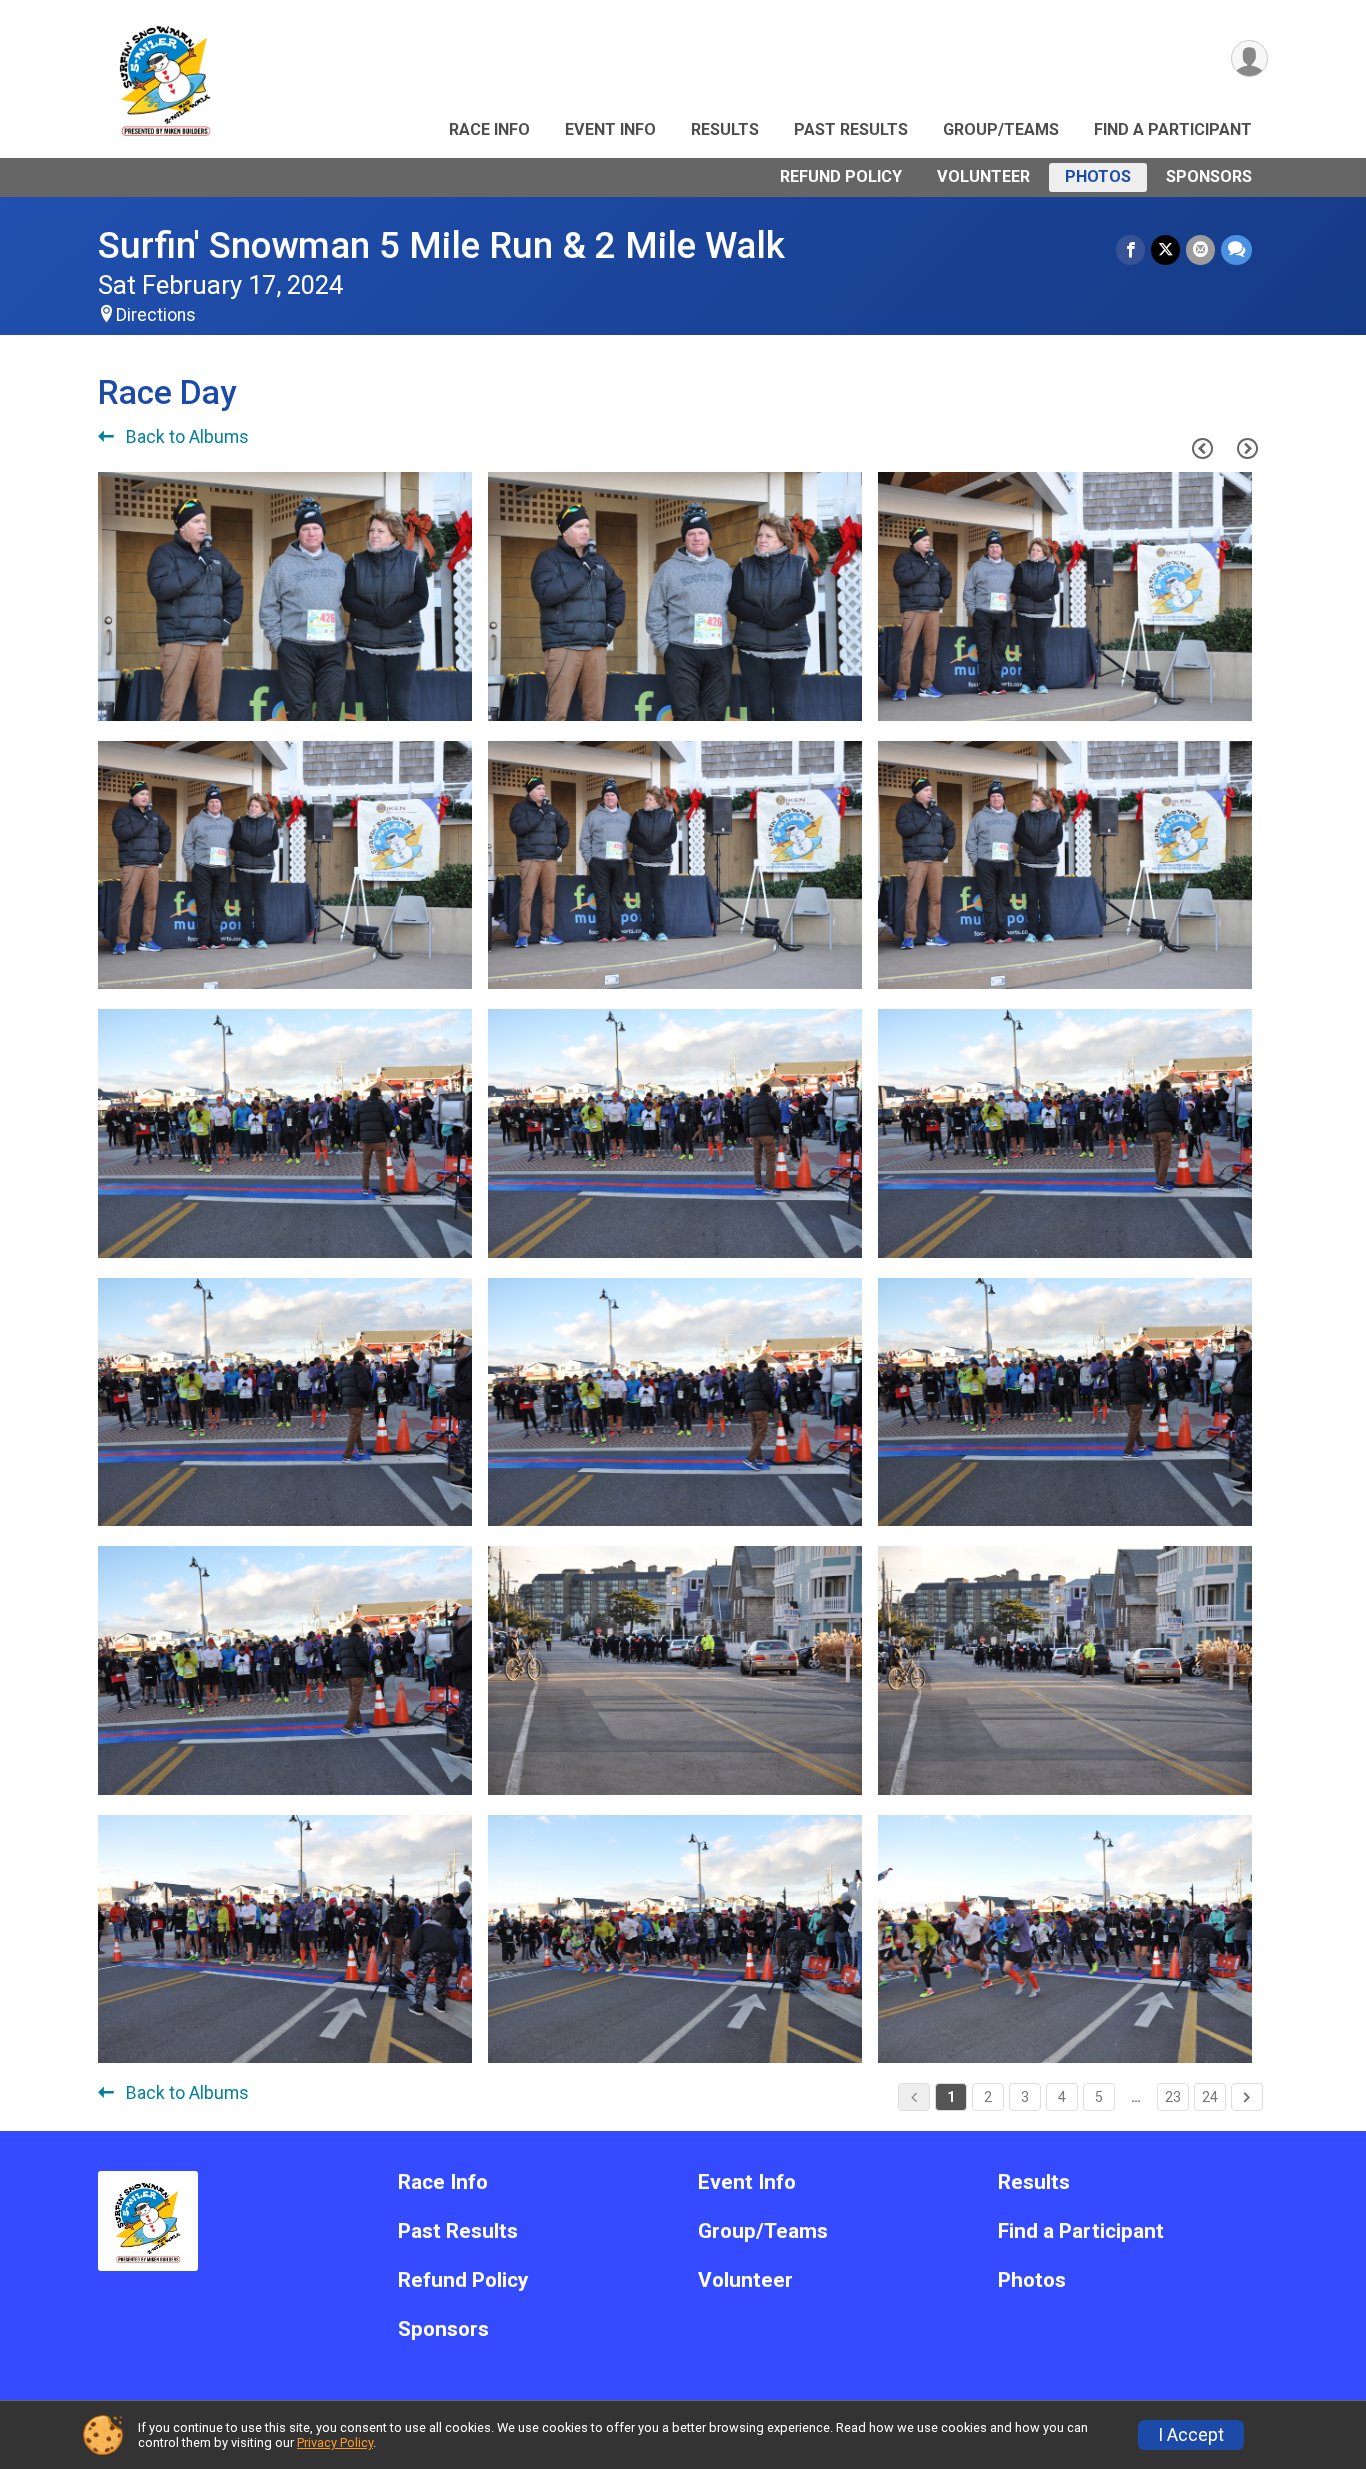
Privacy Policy (335, 2442)
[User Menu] (1249, 58)
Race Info (489, 129)
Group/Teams (1001, 129)
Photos (1098, 176)
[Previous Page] (1202, 448)
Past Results (851, 129)
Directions (156, 315)
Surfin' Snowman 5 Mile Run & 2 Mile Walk (441, 245)
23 (1173, 2097)
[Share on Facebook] (1130, 249)
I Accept (1191, 2435)
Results (725, 129)
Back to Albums (185, 437)
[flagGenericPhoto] (406, 695)
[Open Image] (285, 596)
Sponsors (1209, 176)
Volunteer (983, 176)
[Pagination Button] (1247, 2097)
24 (1210, 2097)
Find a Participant (1173, 129)
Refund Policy (841, 176)
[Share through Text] (1236, 249)
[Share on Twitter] (1165, 249)
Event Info (610, 129)
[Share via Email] (1200, 249)
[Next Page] (1247, 448)
